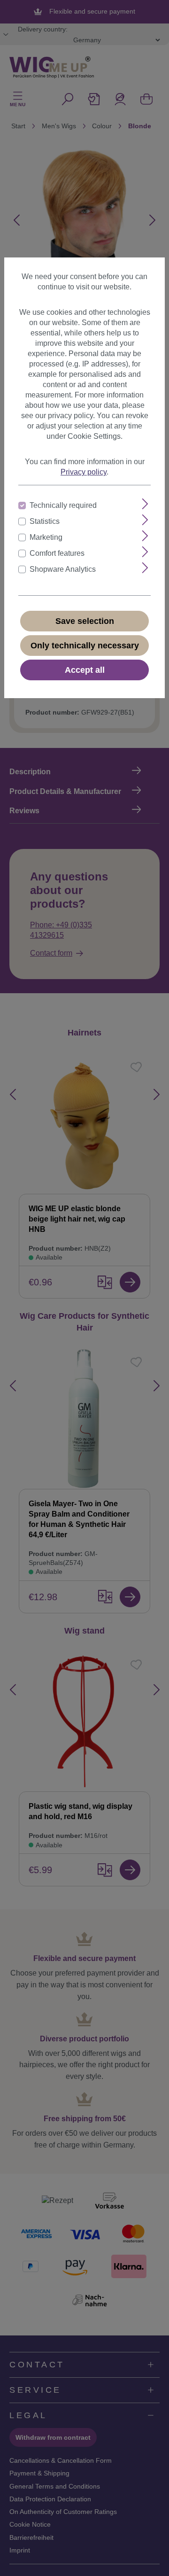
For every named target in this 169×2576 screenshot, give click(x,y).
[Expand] (145, 504)
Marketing (46, 537)
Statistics (45, 521)
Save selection (85, 621)
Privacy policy (84, 472)
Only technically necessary (85, 646)
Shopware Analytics (63, 569)
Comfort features (57, 553)
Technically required (63, 505)
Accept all (85, 670)
